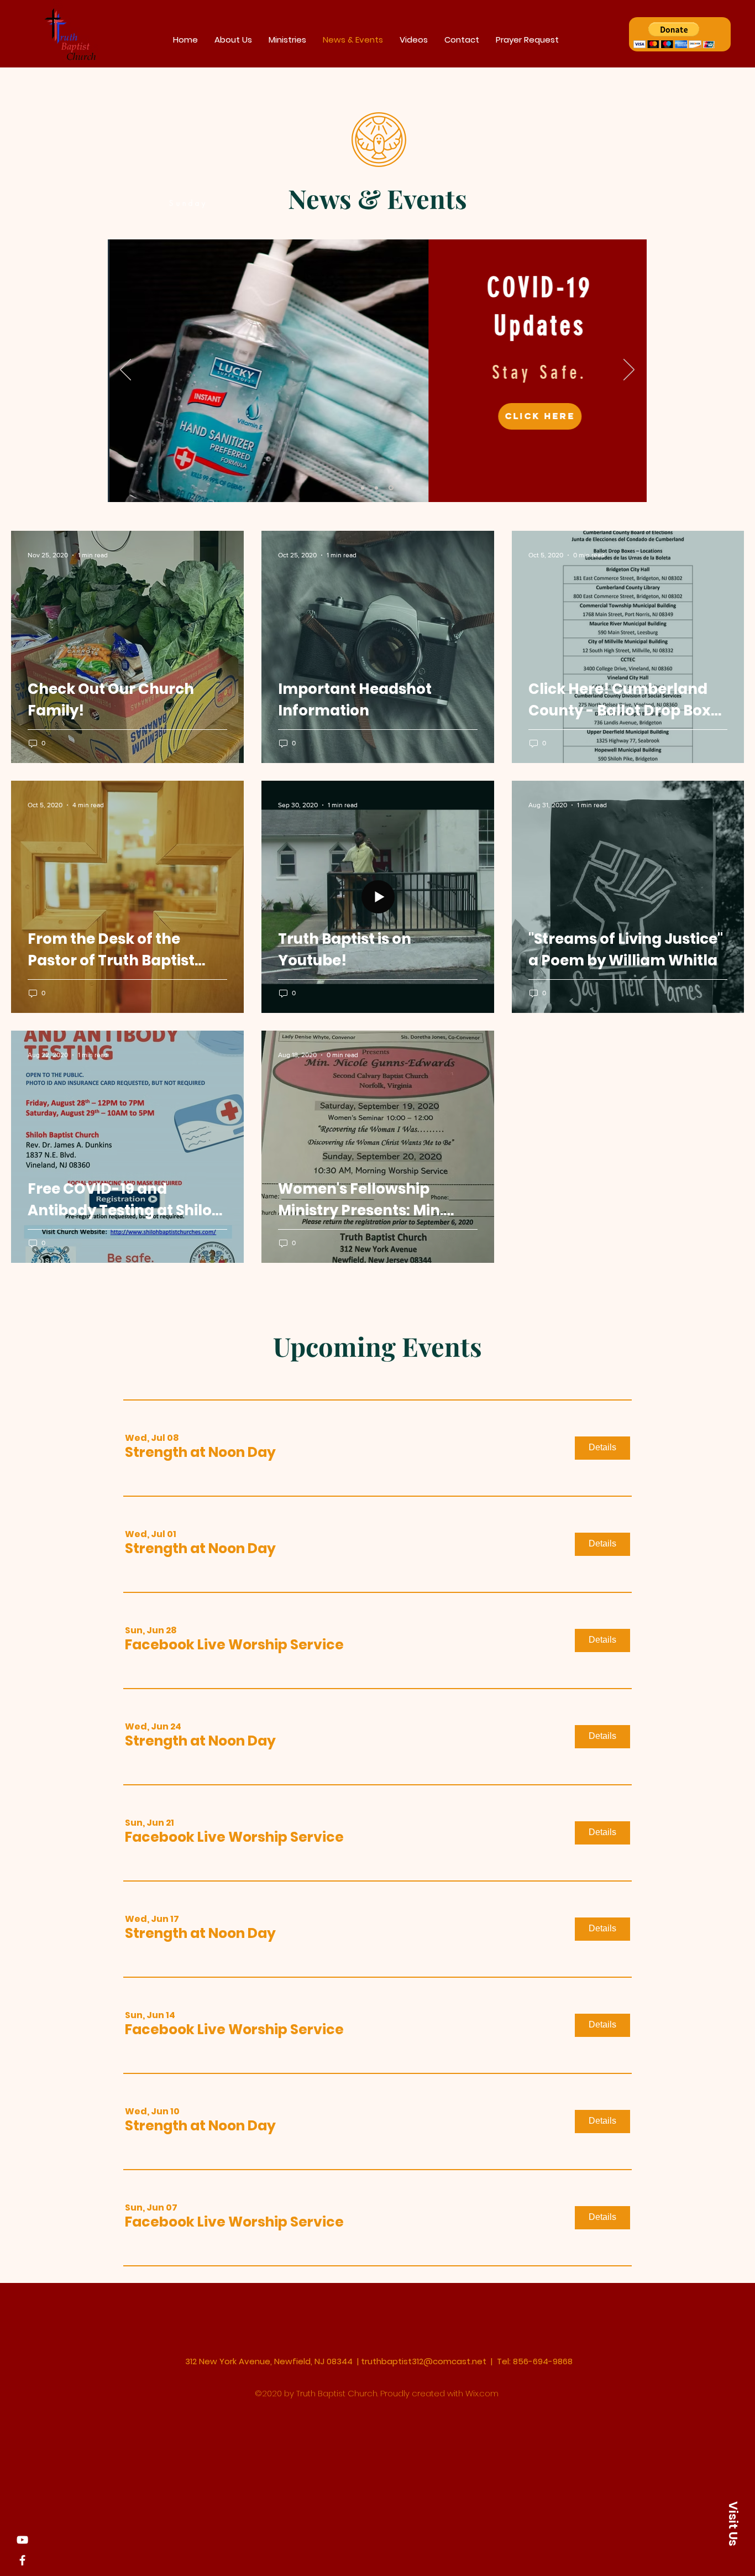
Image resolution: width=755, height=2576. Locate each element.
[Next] (629, 370)
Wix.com (482, 2393)
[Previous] (125, 370)
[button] (674, 35)
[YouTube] (22, 2540)
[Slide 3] (391, 488)
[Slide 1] (363, 488)
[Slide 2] (376, 488)
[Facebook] (22, 2560)
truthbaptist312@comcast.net (424, 2361)
